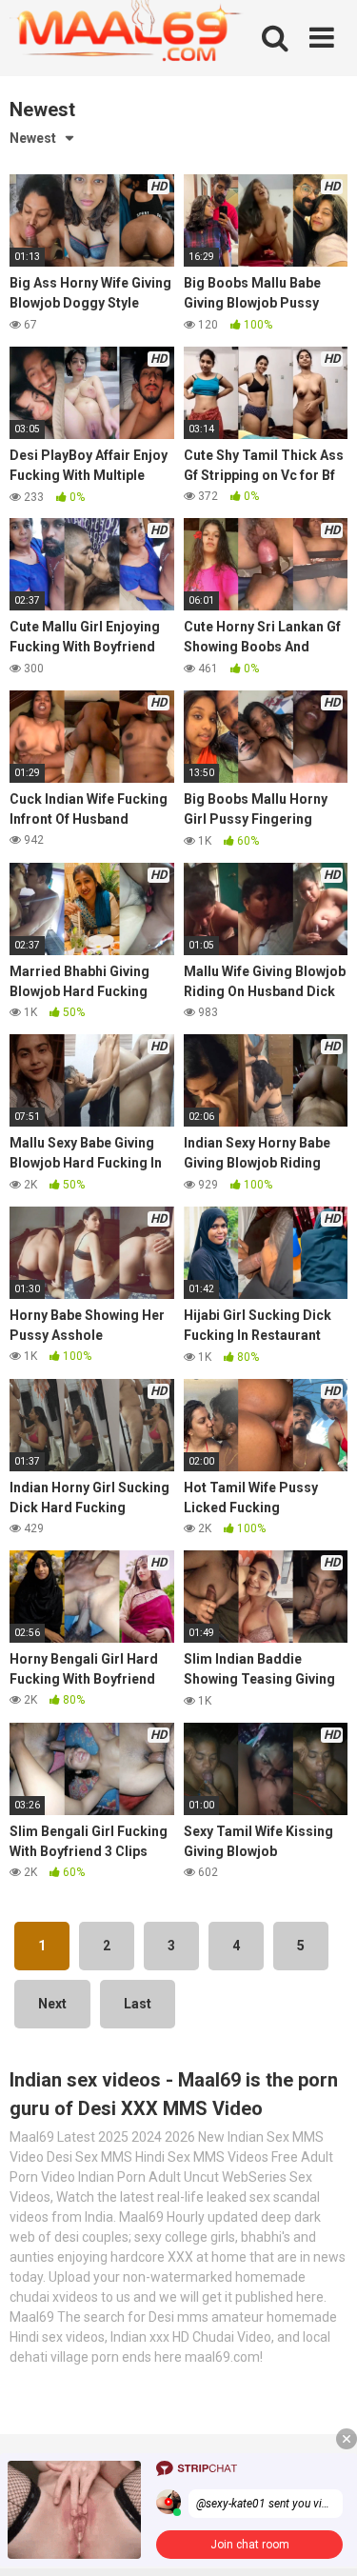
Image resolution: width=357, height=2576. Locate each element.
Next (52, 2004)
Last (138, 2004)
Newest (33, 138)
